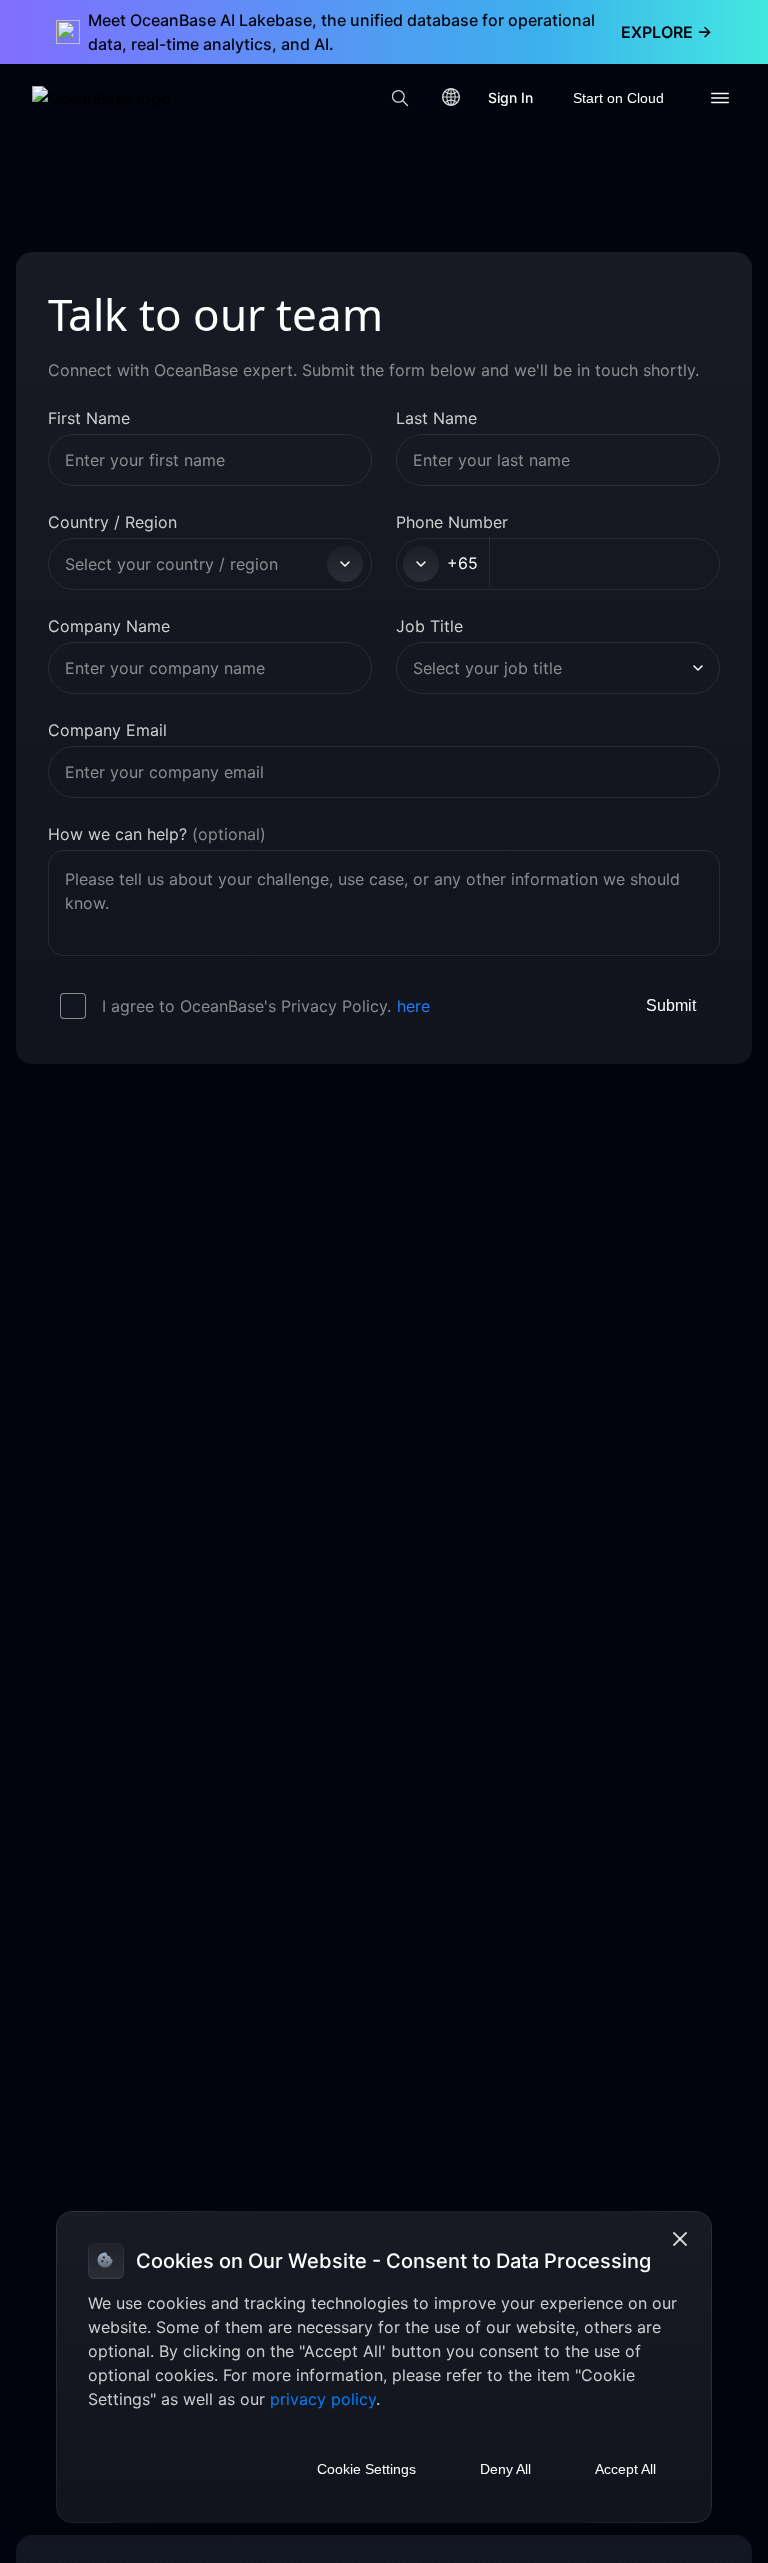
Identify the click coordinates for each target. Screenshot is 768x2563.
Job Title (429, 626)
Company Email (107, 730)
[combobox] (193, 564)
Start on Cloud (618, 98)
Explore (666, 32)
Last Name (436, 418)
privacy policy (323, 2399)
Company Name (109, 626)
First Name (89, 418)
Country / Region (112, 522)
